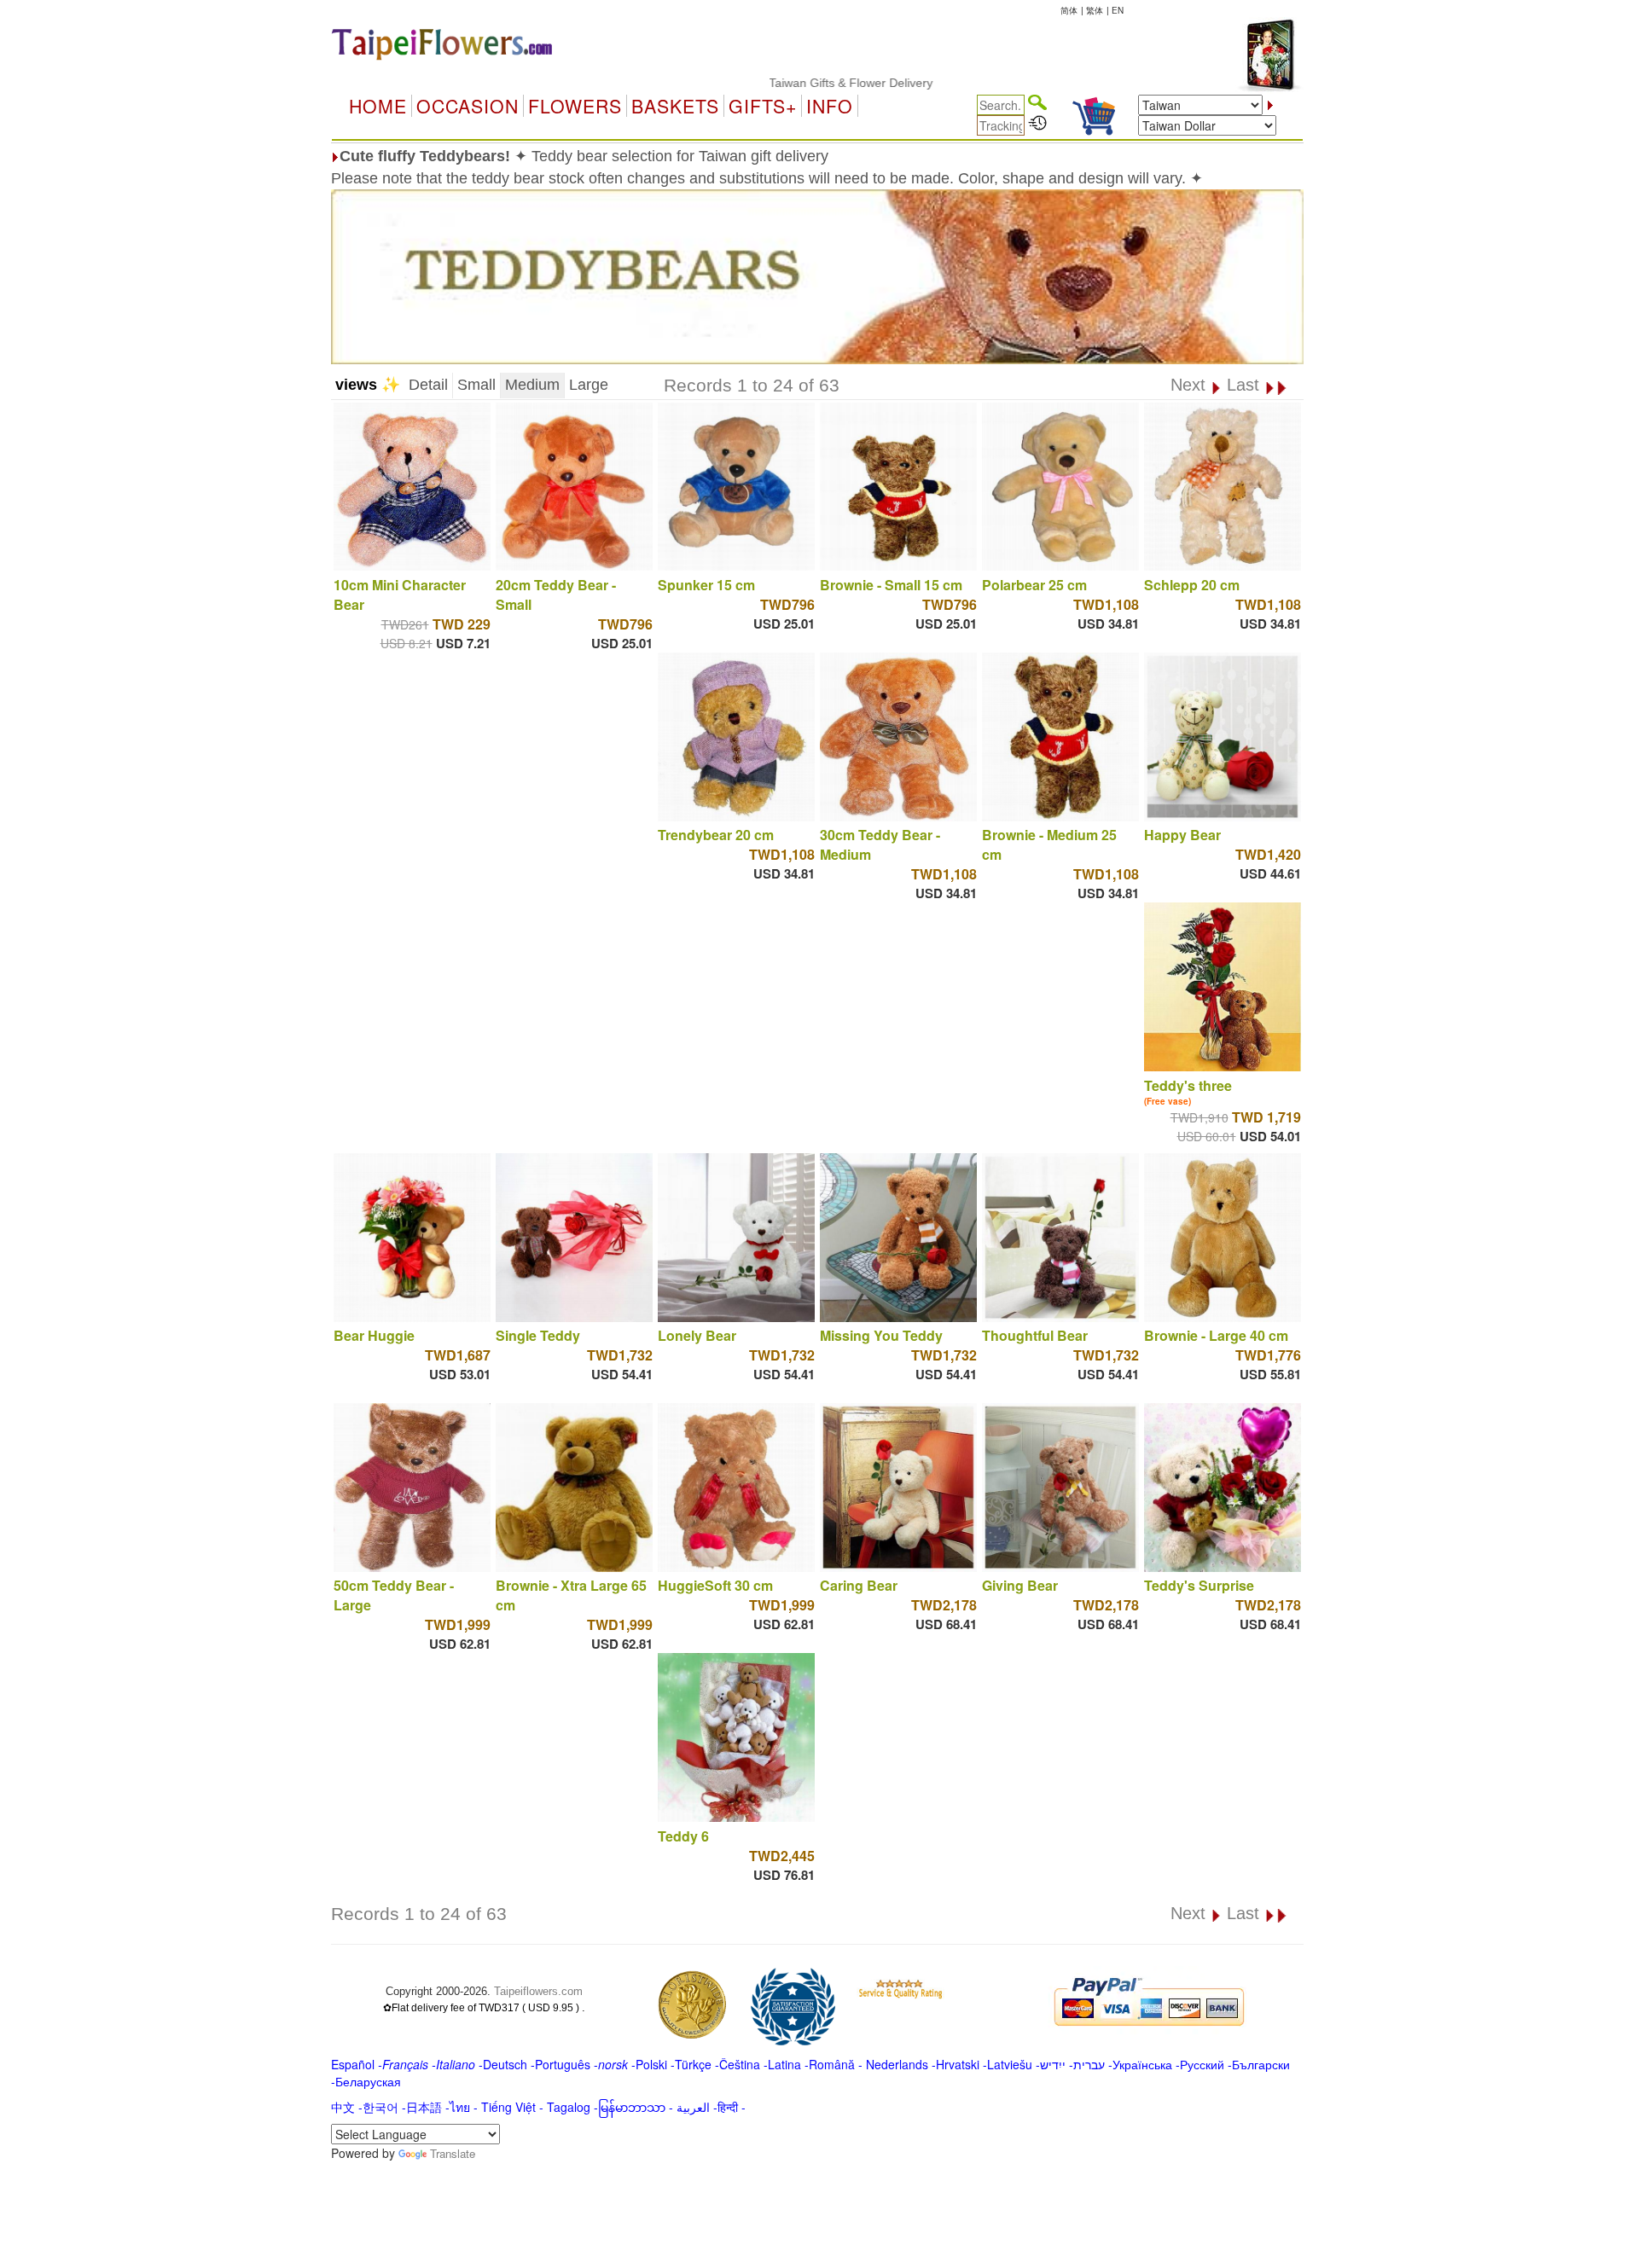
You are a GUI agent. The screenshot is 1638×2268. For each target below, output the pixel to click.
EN (1118, 10)
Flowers (575, 106)
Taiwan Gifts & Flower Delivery (787, 83)
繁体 (1095, 10)
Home (378, 106)
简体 (1069, 10)
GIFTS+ (763, 106)
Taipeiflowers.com (538, 1991)
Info (830, 106)
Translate (453, 2153)
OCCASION (468, 106)
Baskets (675, 106)
